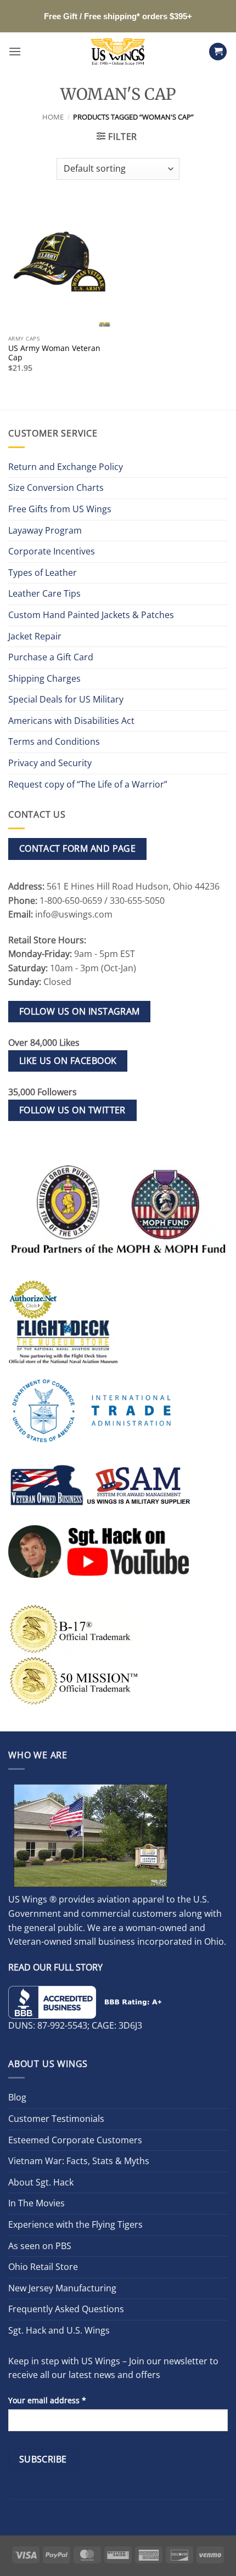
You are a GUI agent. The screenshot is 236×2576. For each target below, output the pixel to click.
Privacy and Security (50, 763)
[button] (15, 51)
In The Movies (36, 2203)
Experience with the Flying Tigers (75, 2224)
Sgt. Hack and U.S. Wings (59, 2330)
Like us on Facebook (68, 1061)
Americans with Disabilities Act (71, 721)
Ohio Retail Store (43, 2267)
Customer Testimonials (56, 2119)
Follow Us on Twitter (72, 1110)
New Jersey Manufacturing (62, 2288)
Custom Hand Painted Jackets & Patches (91, 615)
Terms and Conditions (54, 741)
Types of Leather (43, 573)
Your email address (47, 2400)
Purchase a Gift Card (51, 657)
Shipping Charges (44, 678)
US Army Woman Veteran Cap (54, 353)
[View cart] (218, 52)
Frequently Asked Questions (66, 2309)
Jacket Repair (35, 636)
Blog (17, 2097)
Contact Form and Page (78, 848)
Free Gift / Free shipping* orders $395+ (118, 16)
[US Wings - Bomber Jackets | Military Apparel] (118, 52)
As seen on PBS (40, 2246)
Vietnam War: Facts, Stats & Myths (79, 2161)
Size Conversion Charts (56, 488)
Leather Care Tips (44, 593)
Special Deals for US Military (66, 699)
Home (53, 117)
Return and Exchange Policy (66, 467)
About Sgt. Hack (41, 2182)
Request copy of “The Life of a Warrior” (88, 784)
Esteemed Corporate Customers (75, 2140)
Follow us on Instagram (80, 1011)
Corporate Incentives (52, 551)
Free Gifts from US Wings (60, 509)
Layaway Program (45, 530)
